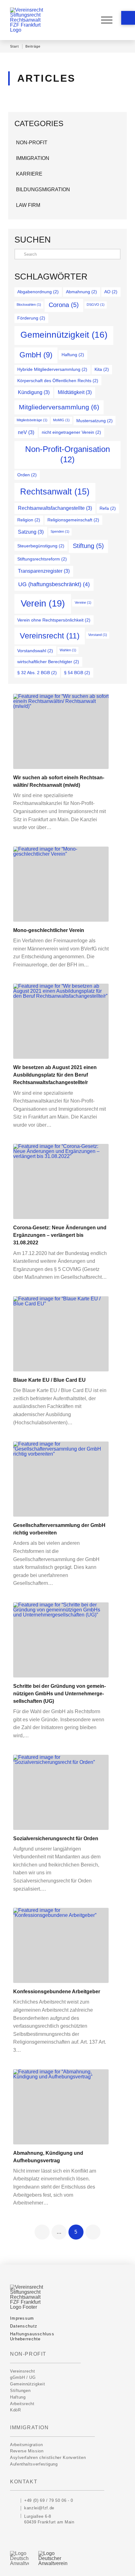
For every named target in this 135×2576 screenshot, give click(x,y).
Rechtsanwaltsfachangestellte (55, 508)
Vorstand (98, 635)
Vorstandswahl (35, 651)
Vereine (83, 602)
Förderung (31, 318)
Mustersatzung (94, 421)
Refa (108, 508)
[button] (128, 18)
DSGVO (96, 305)
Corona (64, 305)
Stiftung (88, 546)
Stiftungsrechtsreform (42, 559)
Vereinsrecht (50, 636)
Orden (27, 475)
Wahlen (68, 650)
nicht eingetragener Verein (71, 432)
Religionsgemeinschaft (73, 520)
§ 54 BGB (77, 673)
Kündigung (34, 392)
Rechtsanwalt (55, 492)
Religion (29, 520)
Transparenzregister (44, 571)
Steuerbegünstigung (41, 546)
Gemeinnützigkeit (64, 335)
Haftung (73, 355)
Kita (102, 369)
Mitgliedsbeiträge (32, 420)
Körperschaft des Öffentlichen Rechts (58, 381)
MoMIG (61, 420)
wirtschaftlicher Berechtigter (48, 662)
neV (26, 432)
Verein (43, 603)
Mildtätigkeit (75, 392)
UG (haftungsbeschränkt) (54, 584)
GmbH (36, 355)
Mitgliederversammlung (59, 407)
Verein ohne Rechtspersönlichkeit (54, 620)
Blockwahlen (29, 305)
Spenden (60, 531)
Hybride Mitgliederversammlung (52, 369)
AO (111, 292)
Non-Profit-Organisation (67, 454)
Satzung (31, 532)
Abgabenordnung (38, 292)
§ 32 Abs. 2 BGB (37, 673)
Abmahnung (81, 292)
